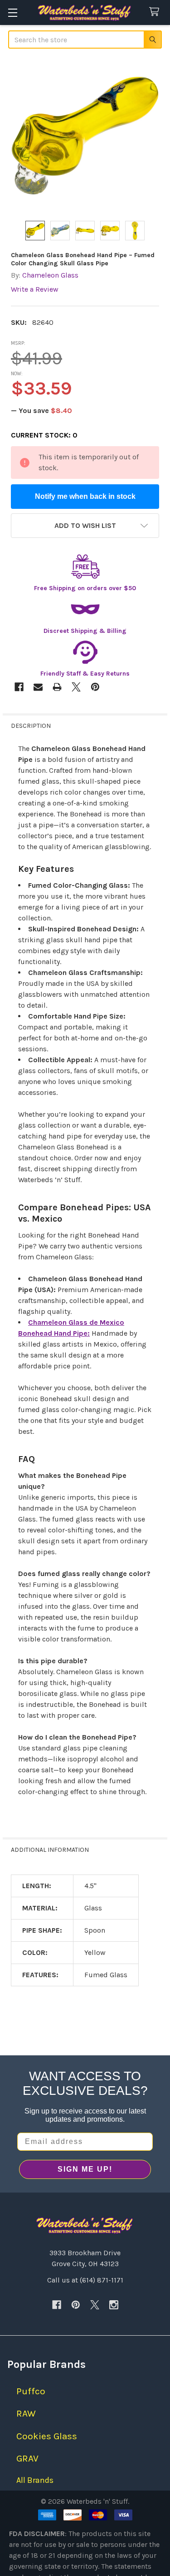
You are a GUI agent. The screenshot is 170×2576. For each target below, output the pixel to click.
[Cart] (156, 12)
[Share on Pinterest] (95, 687)
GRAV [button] (27, 2458)
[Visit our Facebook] (57, 2305)
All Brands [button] (35, 2480)
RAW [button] (26, 2413)
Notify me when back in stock (85, 496)
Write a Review (35, 289)
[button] (85, 526)
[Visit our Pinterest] (76, 2305)
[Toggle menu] (12, 12)
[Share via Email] (38, 687)
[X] (95, 2305)
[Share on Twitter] (76, 687)
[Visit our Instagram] (114, 2305)
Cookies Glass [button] (47, 2436)
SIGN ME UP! (85, 2169)
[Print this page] (57, 687)
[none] (85, 136)
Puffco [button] (31, 2391)
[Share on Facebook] (19, 687)
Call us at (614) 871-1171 (85, 2280)
